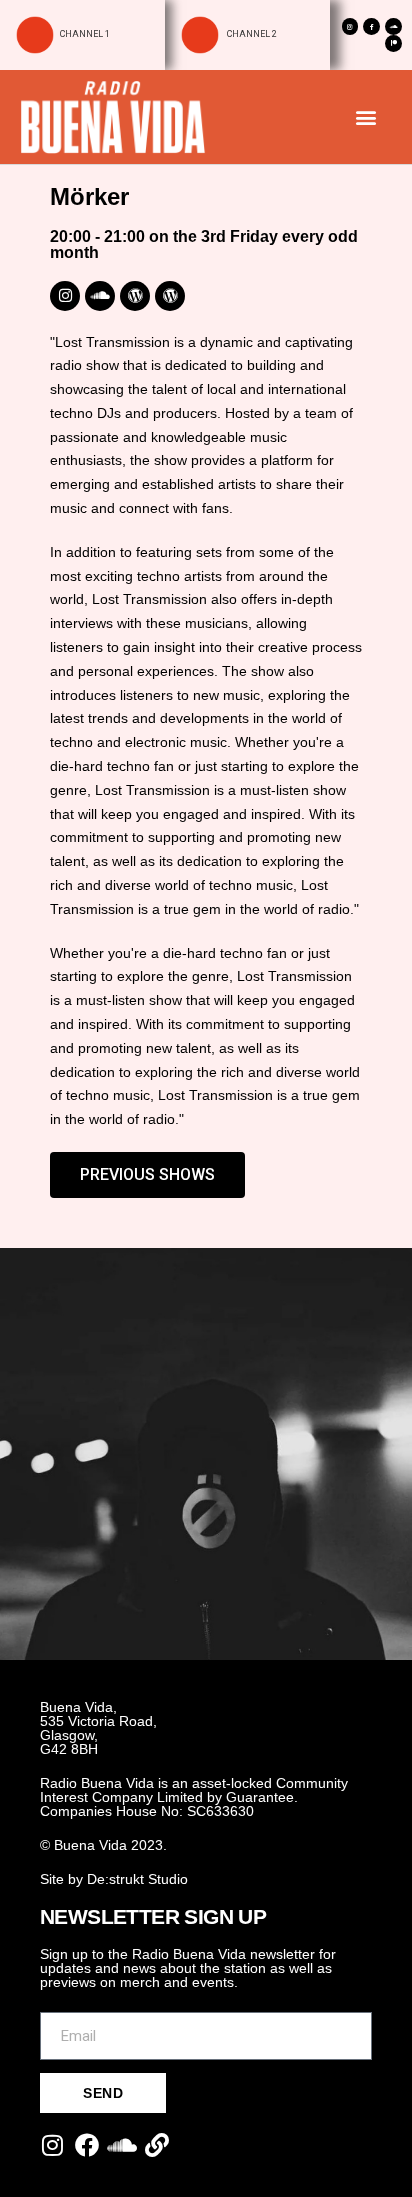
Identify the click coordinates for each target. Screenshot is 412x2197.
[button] (365, 116)
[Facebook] (87, 2145)
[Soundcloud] (393, 26)
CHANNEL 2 (251, 34)
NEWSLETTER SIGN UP (153, 1916)
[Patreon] (393, 43)
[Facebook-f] (371, 26)
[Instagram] (350, 26)
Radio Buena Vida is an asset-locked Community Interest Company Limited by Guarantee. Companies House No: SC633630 (194, 1797)
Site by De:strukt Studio (114, 1879)
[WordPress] (135, 296)
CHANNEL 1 (85, 34)
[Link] (157, 2145)
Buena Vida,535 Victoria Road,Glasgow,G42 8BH (98, 1728)
